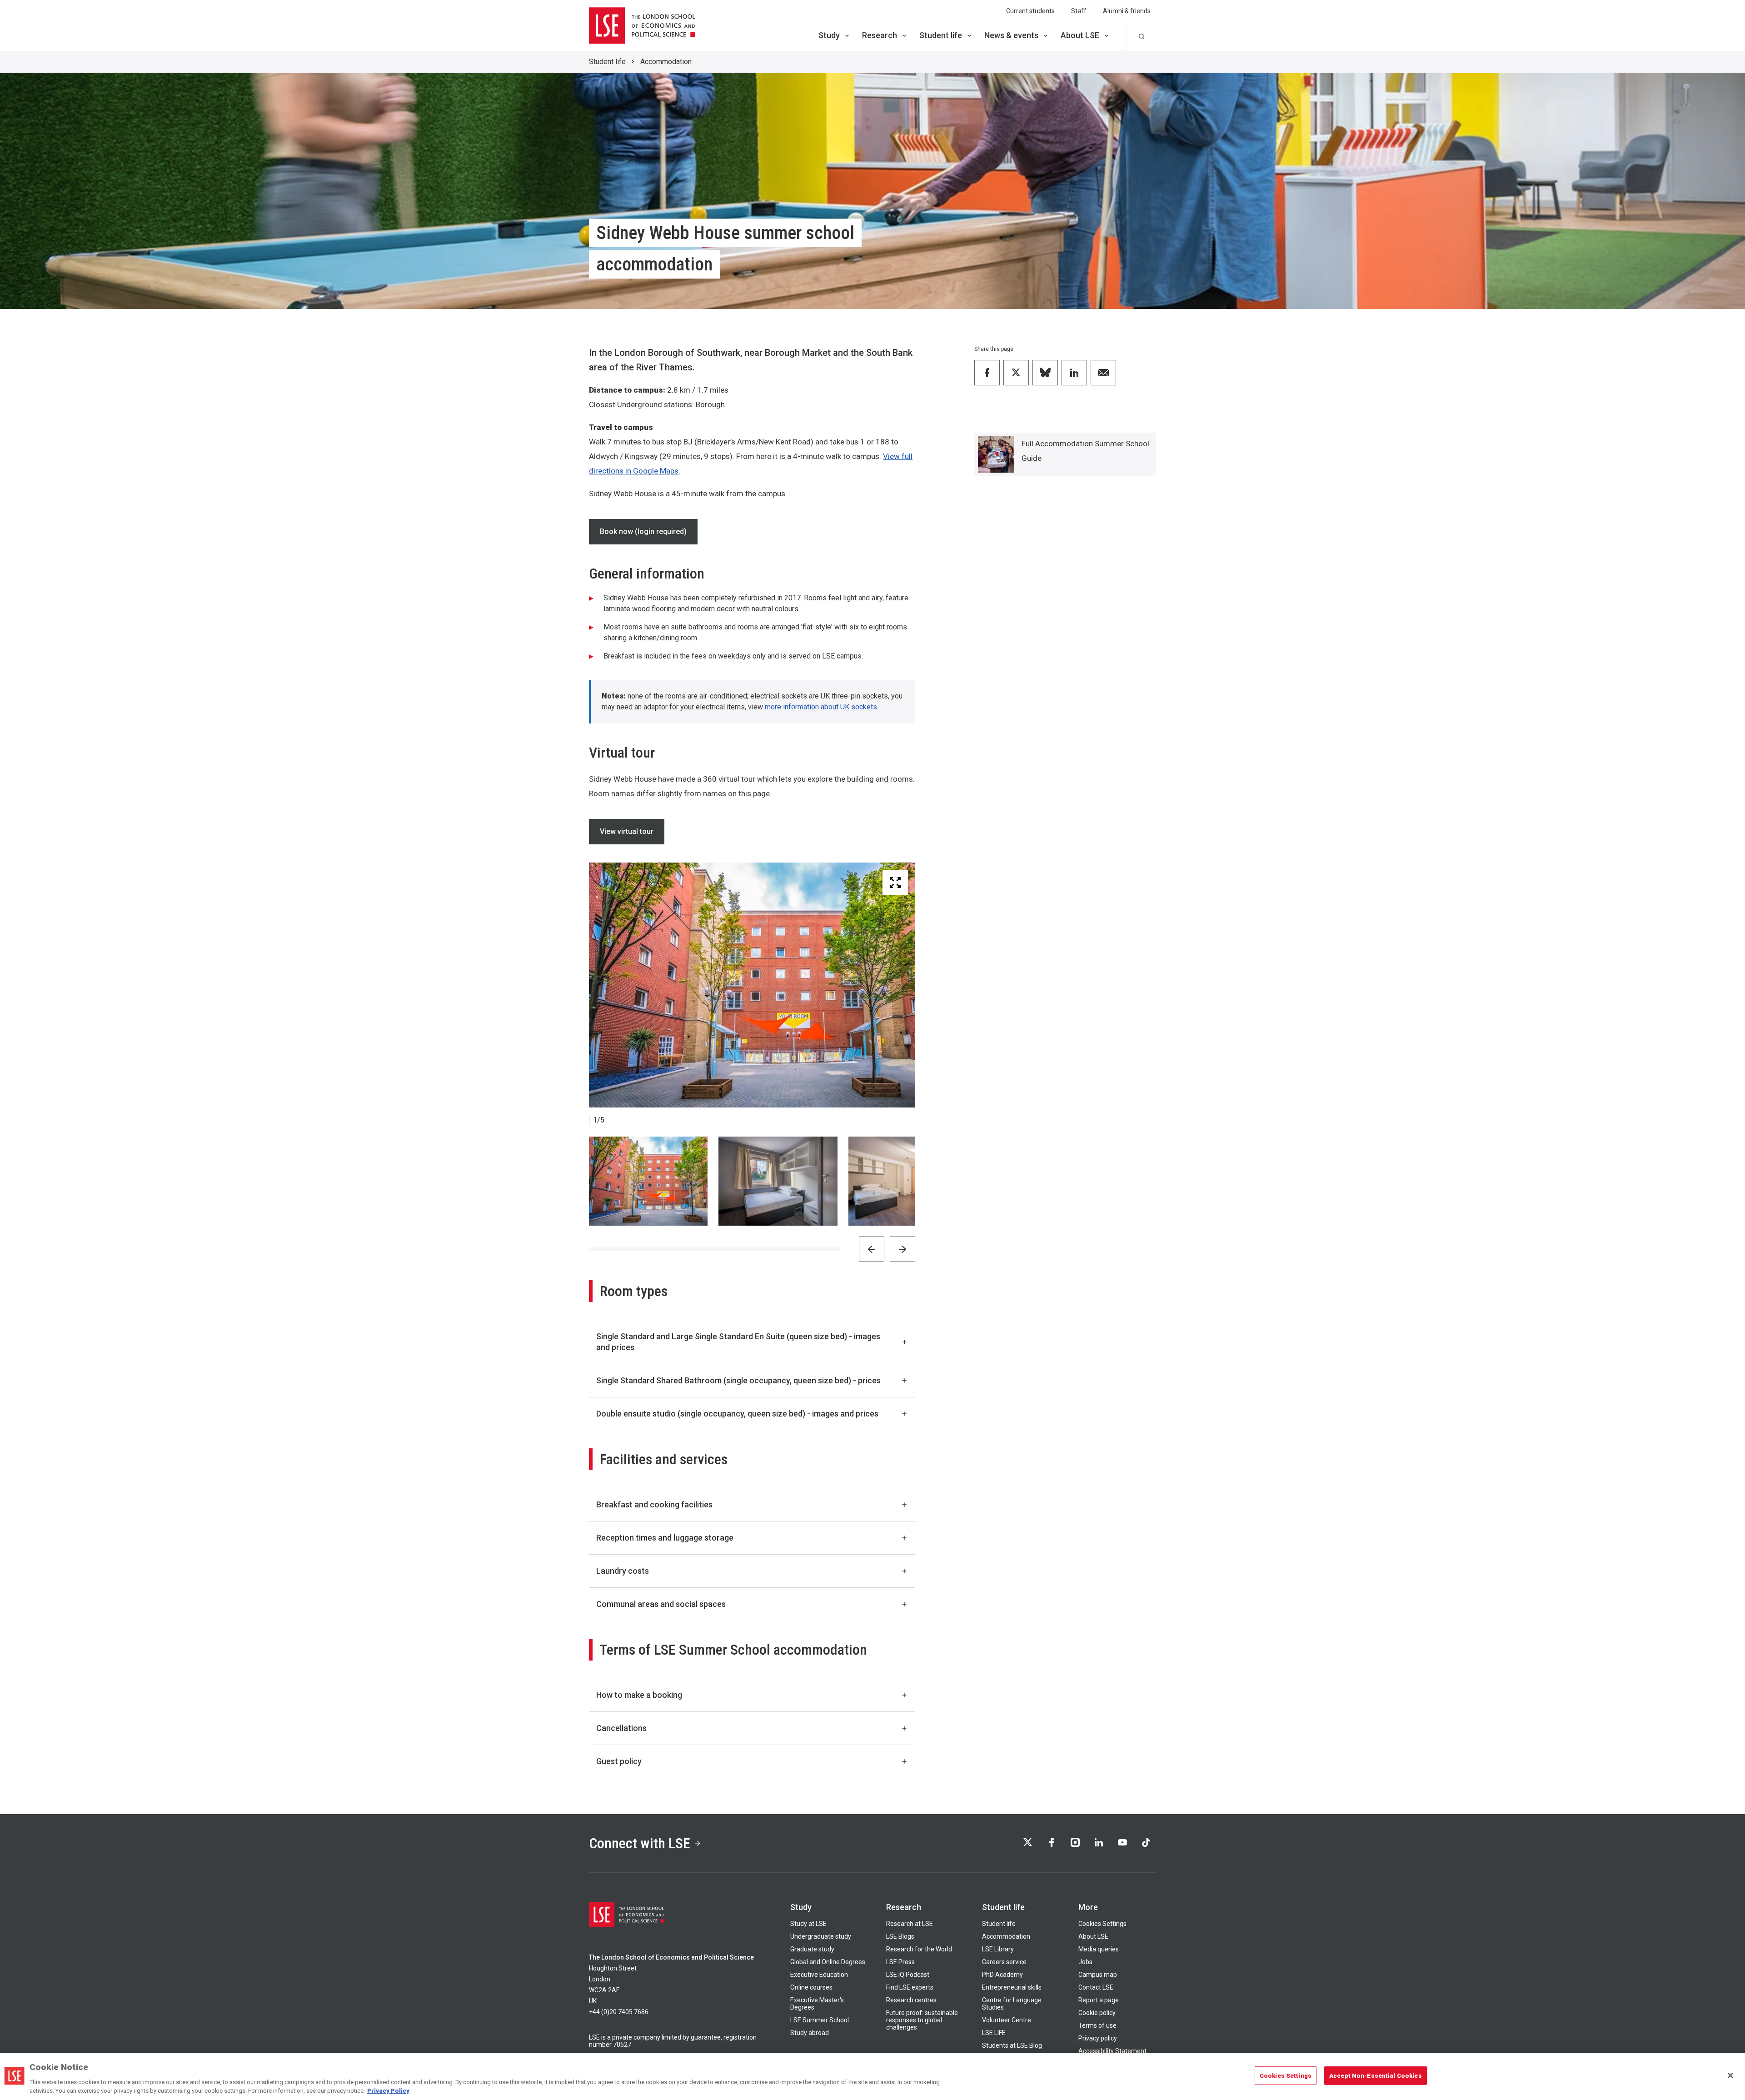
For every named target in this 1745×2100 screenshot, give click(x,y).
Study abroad (810, 2033)
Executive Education (819, 1975)
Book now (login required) (643, 531)
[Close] (1730, 2075)
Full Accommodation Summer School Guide (1085, 451)
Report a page (1099, 2000)
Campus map (1098, 1975)
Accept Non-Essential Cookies (1376, 2076)
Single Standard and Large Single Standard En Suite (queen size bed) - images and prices (738, 1342)
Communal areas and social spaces (661, 1604)
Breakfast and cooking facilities (654, 1504)
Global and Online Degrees (828, 1962)
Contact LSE (1096, 1987)
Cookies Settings (1102, 1924)
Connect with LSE (640, 1843)
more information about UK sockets (821, 707)
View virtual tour (627, 831)
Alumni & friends (1127, 11)
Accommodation (666, 62)
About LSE (1080, 35)
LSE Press (900, 1962)
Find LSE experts (910, 1987)
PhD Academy (1002, 1975)
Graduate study (812, 1949)
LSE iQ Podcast (908, 1975)
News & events (1011, 35)
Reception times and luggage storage (665, 1538)
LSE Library (998, 1949)
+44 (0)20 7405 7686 (619, 2012)
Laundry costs (623, 1571)
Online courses (811, 1987)
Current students (1030, 11)
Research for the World (919, 1949)
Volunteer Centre (1007, 2020)
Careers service (1004, 1962)
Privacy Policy (388, 2091)
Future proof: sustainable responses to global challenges (922, 2020)
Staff (1079, 11)
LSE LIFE (994, 2033)
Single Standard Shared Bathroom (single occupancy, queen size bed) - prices (738, 1380)
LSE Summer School (820, 2020)
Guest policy (619, 1761)
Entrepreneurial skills (1012, 1987)
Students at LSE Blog (1012, 2045)
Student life (941, 35)
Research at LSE (910, 1924)
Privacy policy (1098, 2038)
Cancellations (621, 1728)
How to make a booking (639, 1695)
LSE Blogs (900, 1936)
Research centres (911, 2000)
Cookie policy (1097, 2013)
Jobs (1085, 1962)
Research (880, 35)
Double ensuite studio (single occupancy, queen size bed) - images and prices (737, 1414)
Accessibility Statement (1112, 2051)
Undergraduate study (821, 1936)
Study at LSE (808, 1924)
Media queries (1099, 1949)
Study (829, 35)
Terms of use (1097, 2025)
